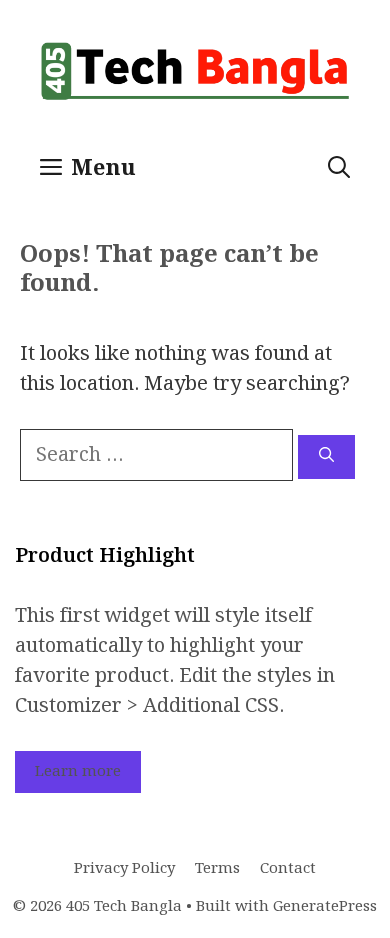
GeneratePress (325, 907)
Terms (217, 869)
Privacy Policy (124, 869)
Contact (288, 869)
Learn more (78, 772)
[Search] (326, 457)
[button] (339, 169)
